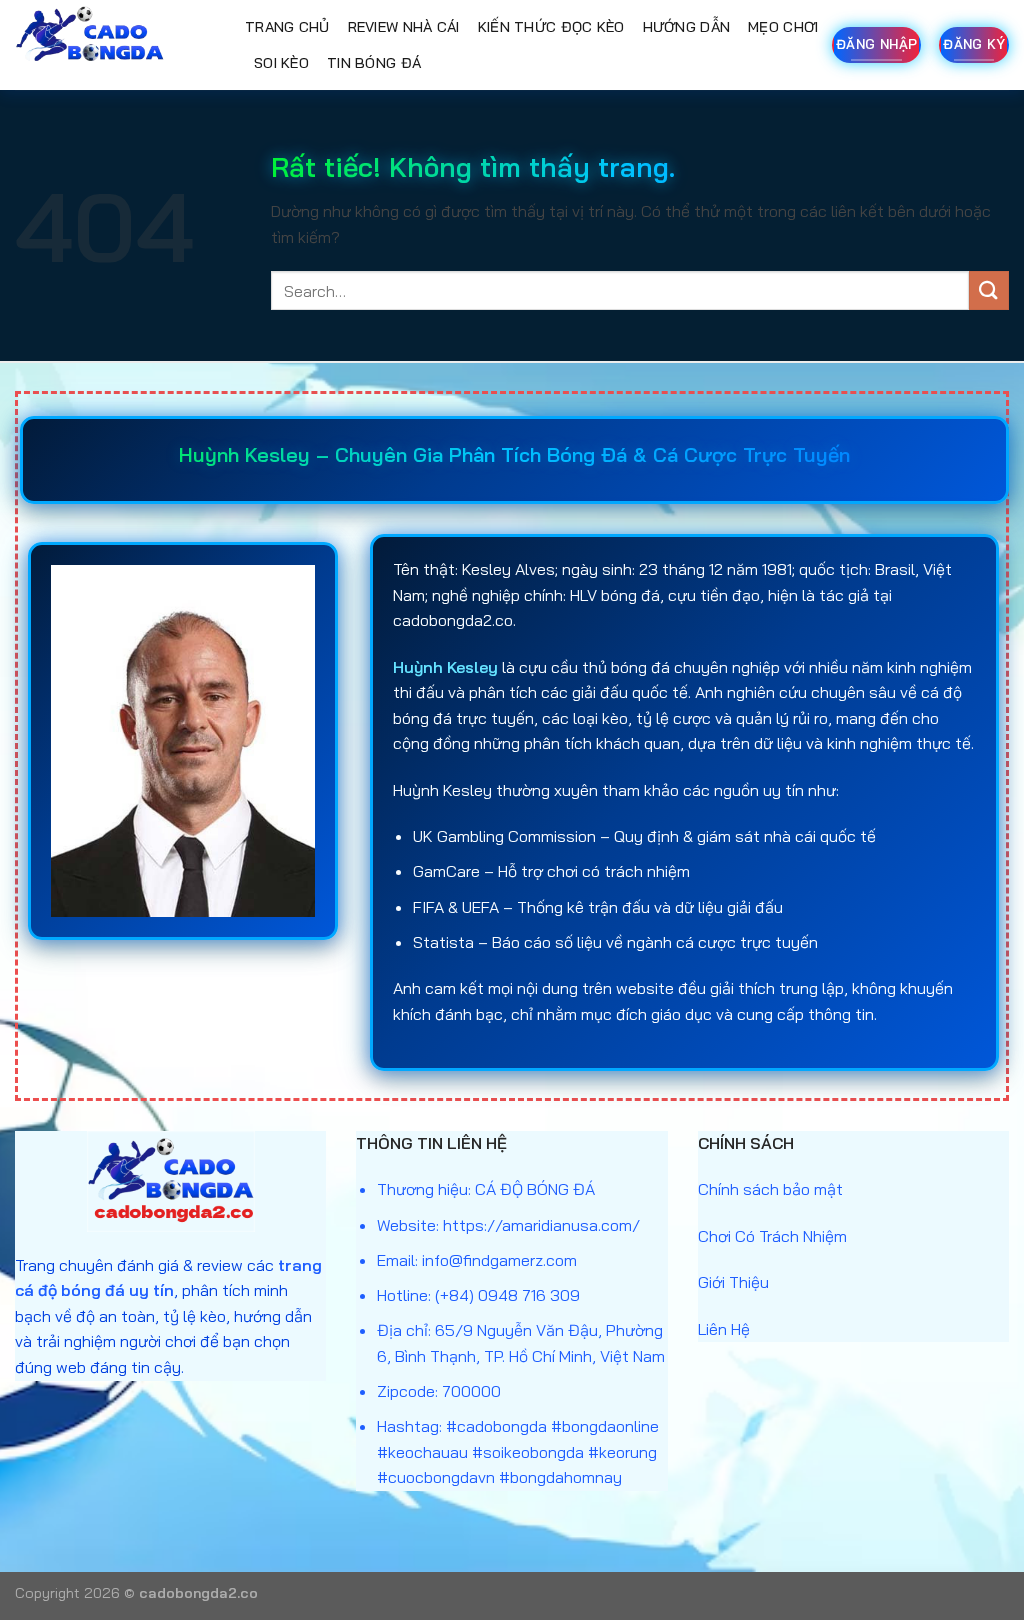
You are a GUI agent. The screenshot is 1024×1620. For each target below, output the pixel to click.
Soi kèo (281, 63)
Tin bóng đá (374, 63)
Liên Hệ (724, 1329)
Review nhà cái (404, 27)
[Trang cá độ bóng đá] (115, 45)
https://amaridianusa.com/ (541, 1225)
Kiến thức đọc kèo (551, 27)
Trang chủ (287, 27)
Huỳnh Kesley (445, 667)
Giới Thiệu (733, 1282)
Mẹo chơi (783, 27)
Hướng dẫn (687, 27)
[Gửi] (989, 290)
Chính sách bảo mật (770, 1189)
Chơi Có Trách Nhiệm (772, 1236)
